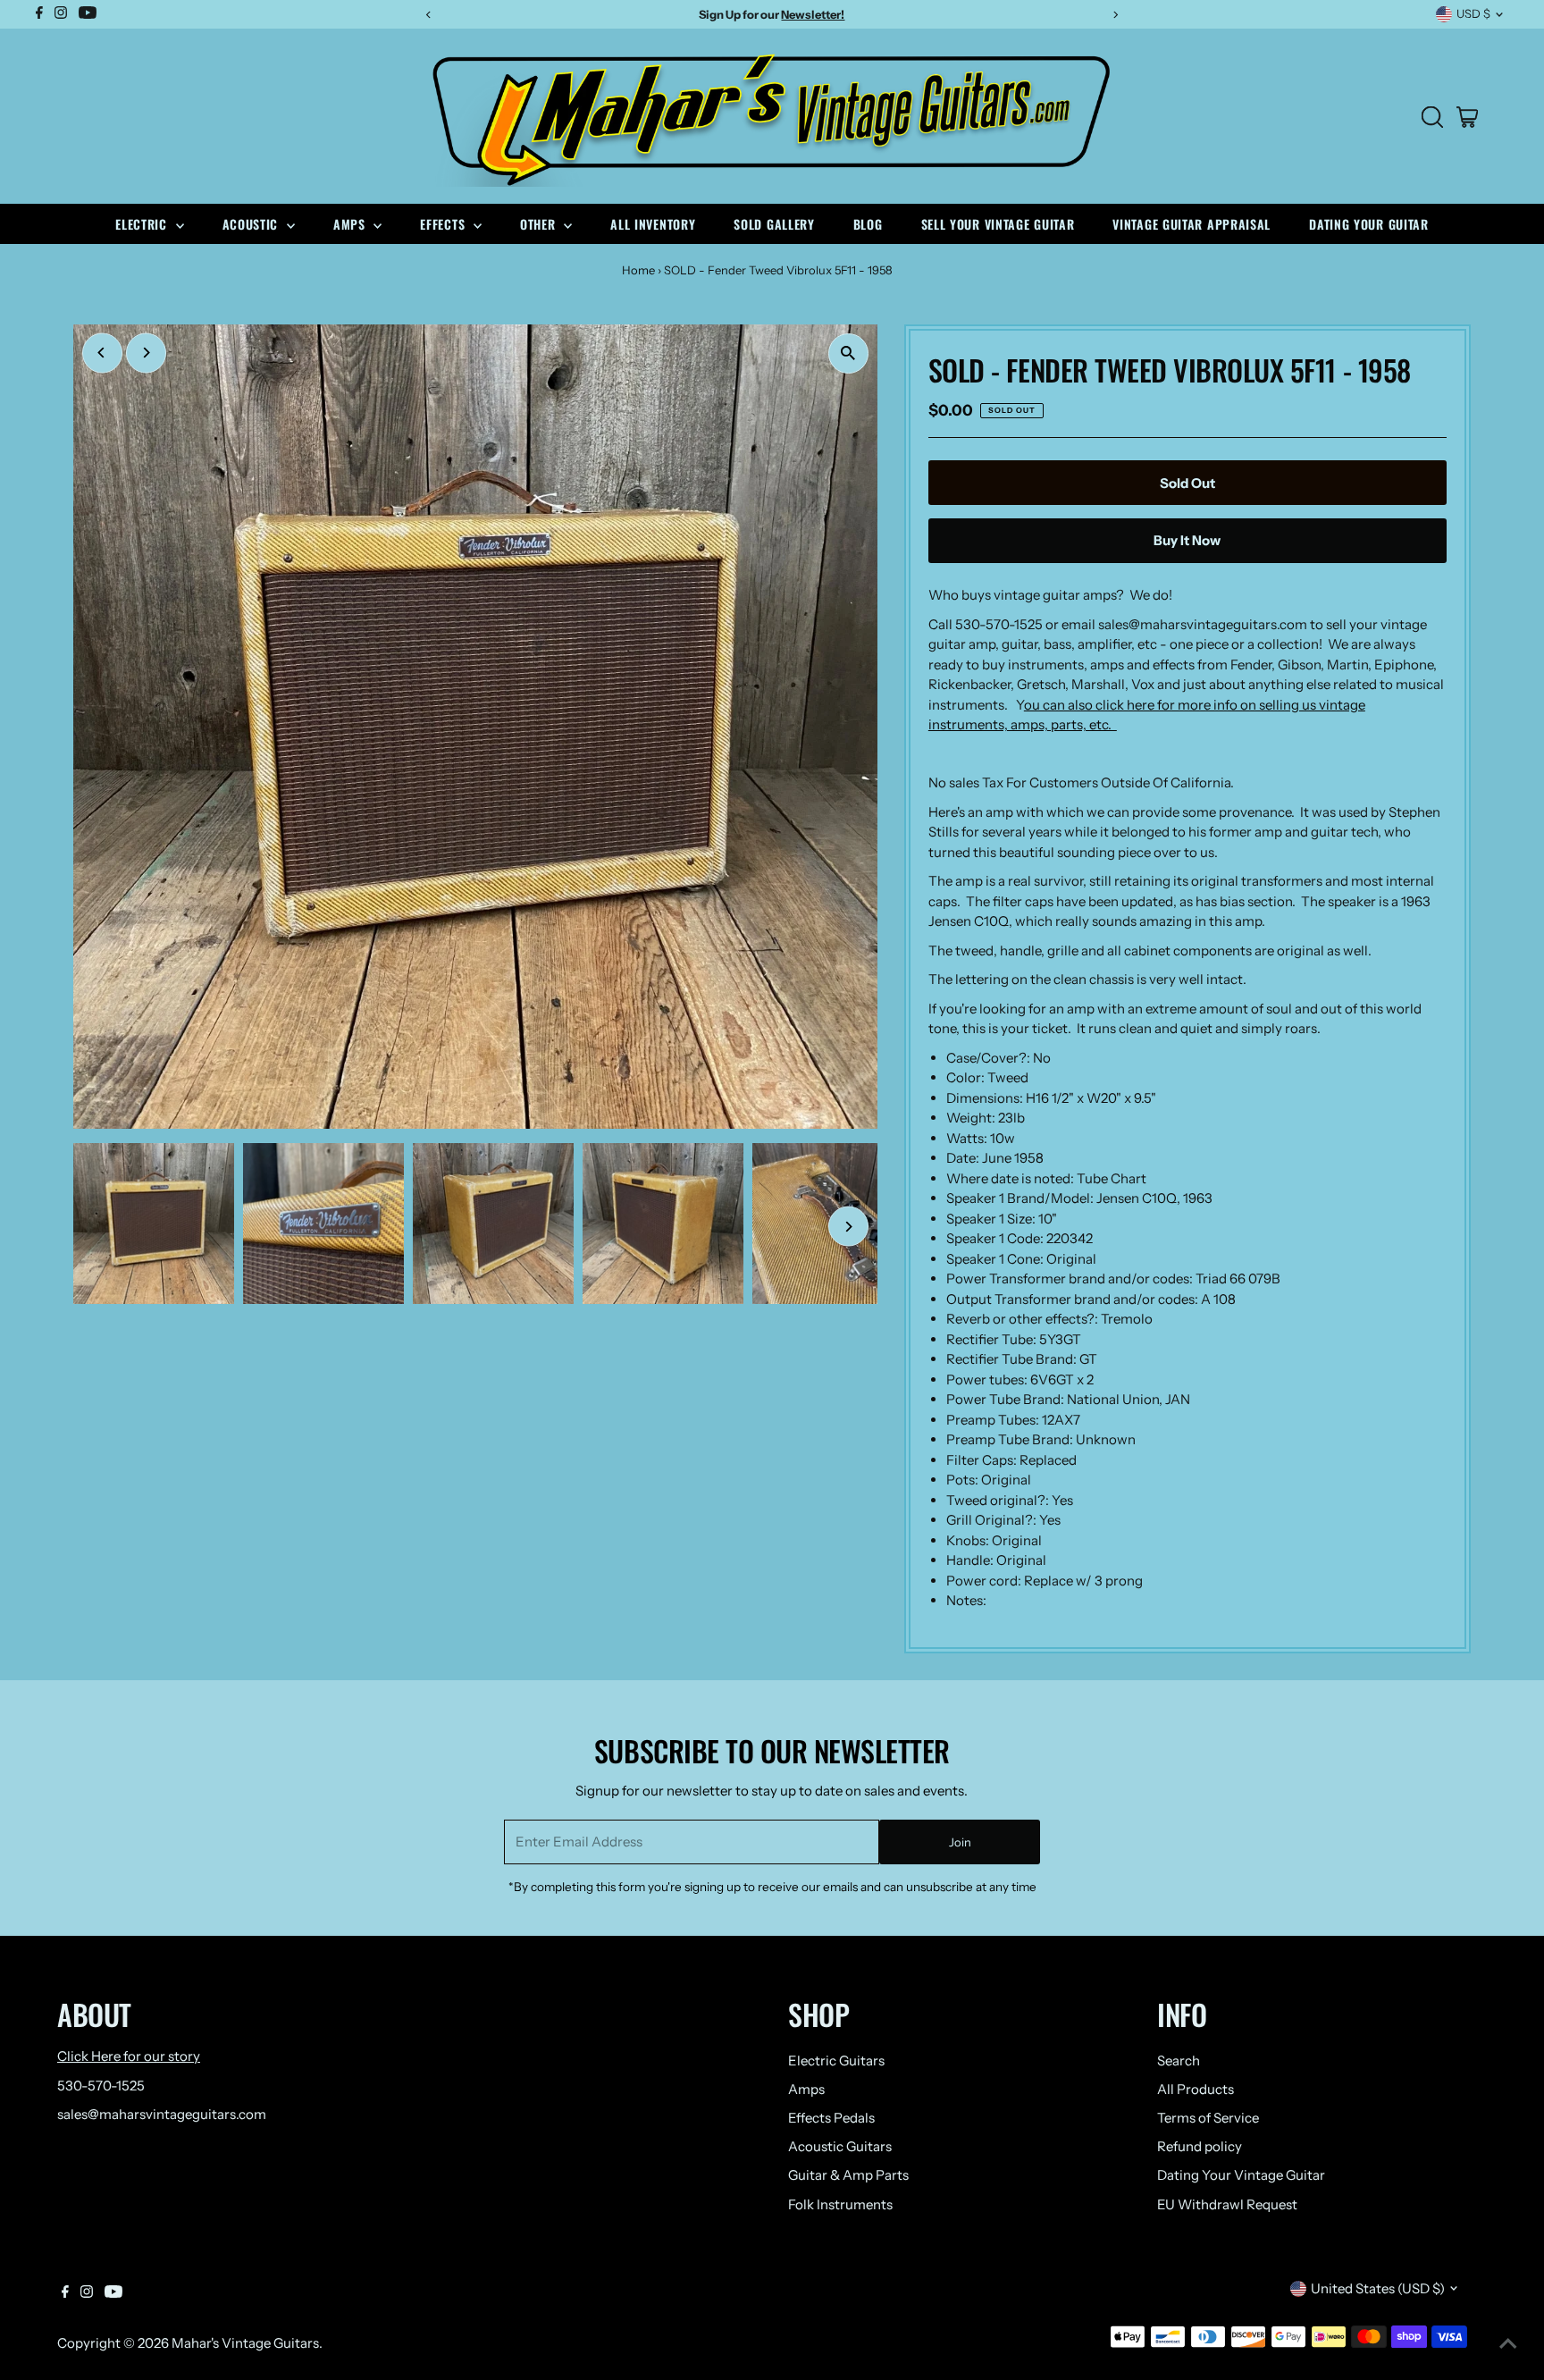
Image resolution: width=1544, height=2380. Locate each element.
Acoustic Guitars (840, 2146)
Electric (143, 224)
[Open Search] (1432, 117)
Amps (352, 224)
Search (1179, 2060)
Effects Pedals (831, 2118)
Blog (868, 224)
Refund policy (1200, 2146)
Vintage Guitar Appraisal (1192, 224)
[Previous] (102, 353)
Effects (445, 224)
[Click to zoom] (848, 353)
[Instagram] (87, 2293)
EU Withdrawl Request (1227, 2204)
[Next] (146, 353)
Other (540, 224)
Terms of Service (1208, 2118)
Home (638, 270)
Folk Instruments (840, 2204)
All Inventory (653, 224)
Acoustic (252, 224)
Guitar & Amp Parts (848, 2175)
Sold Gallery (774, 224)
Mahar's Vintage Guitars (245, 2343)
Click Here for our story (129, 2056)
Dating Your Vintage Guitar (1241, 2175)
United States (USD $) (1378, 2288)
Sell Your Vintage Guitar (998, 224)
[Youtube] (113, 2293)
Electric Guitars (836, 2060)
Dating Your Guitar (1369, 224)
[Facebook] (65, 2293)
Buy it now (1187, 540)
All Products (1196, 2089)
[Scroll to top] (1508, 2344)
